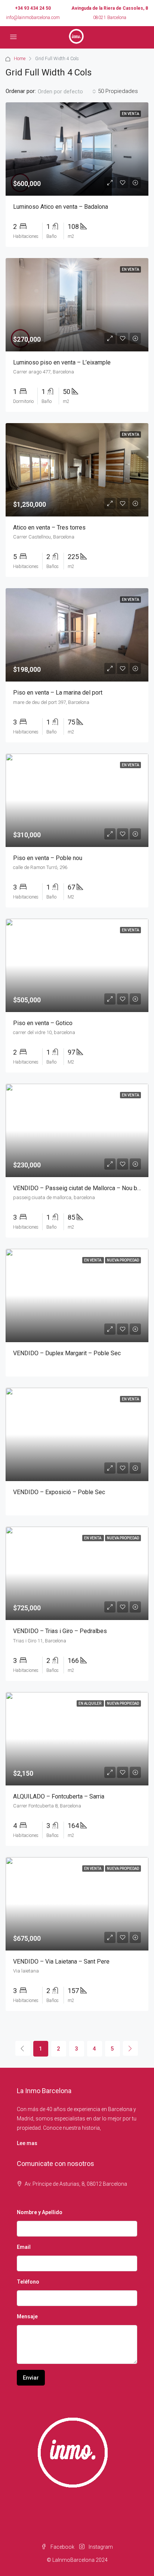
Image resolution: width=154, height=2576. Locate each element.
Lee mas (27, 2143)
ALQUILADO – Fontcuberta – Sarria (59, 1796)
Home (20, 59)
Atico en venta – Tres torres (49, 527)
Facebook (62, 2547)
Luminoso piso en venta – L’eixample (62, 362)
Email (24, 2247)
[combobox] (67, 91)
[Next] (130, 2048)
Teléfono (28, 2282)
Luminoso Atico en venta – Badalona (61, 207)
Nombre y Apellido (40, 2212)
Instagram (100, 2547)
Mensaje (27, 2316)
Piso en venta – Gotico (43, 1023)
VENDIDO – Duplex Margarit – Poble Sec (67, 1353)
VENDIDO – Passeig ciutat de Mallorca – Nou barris (81, 1188)
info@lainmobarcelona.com (33, 18)
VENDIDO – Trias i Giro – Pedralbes (60, 1631)
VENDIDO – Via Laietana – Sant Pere (61, 1962)
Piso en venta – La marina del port (58, 693)
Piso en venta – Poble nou (48, 858)
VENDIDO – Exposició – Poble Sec (59, 1492)
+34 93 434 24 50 (33, 8)
